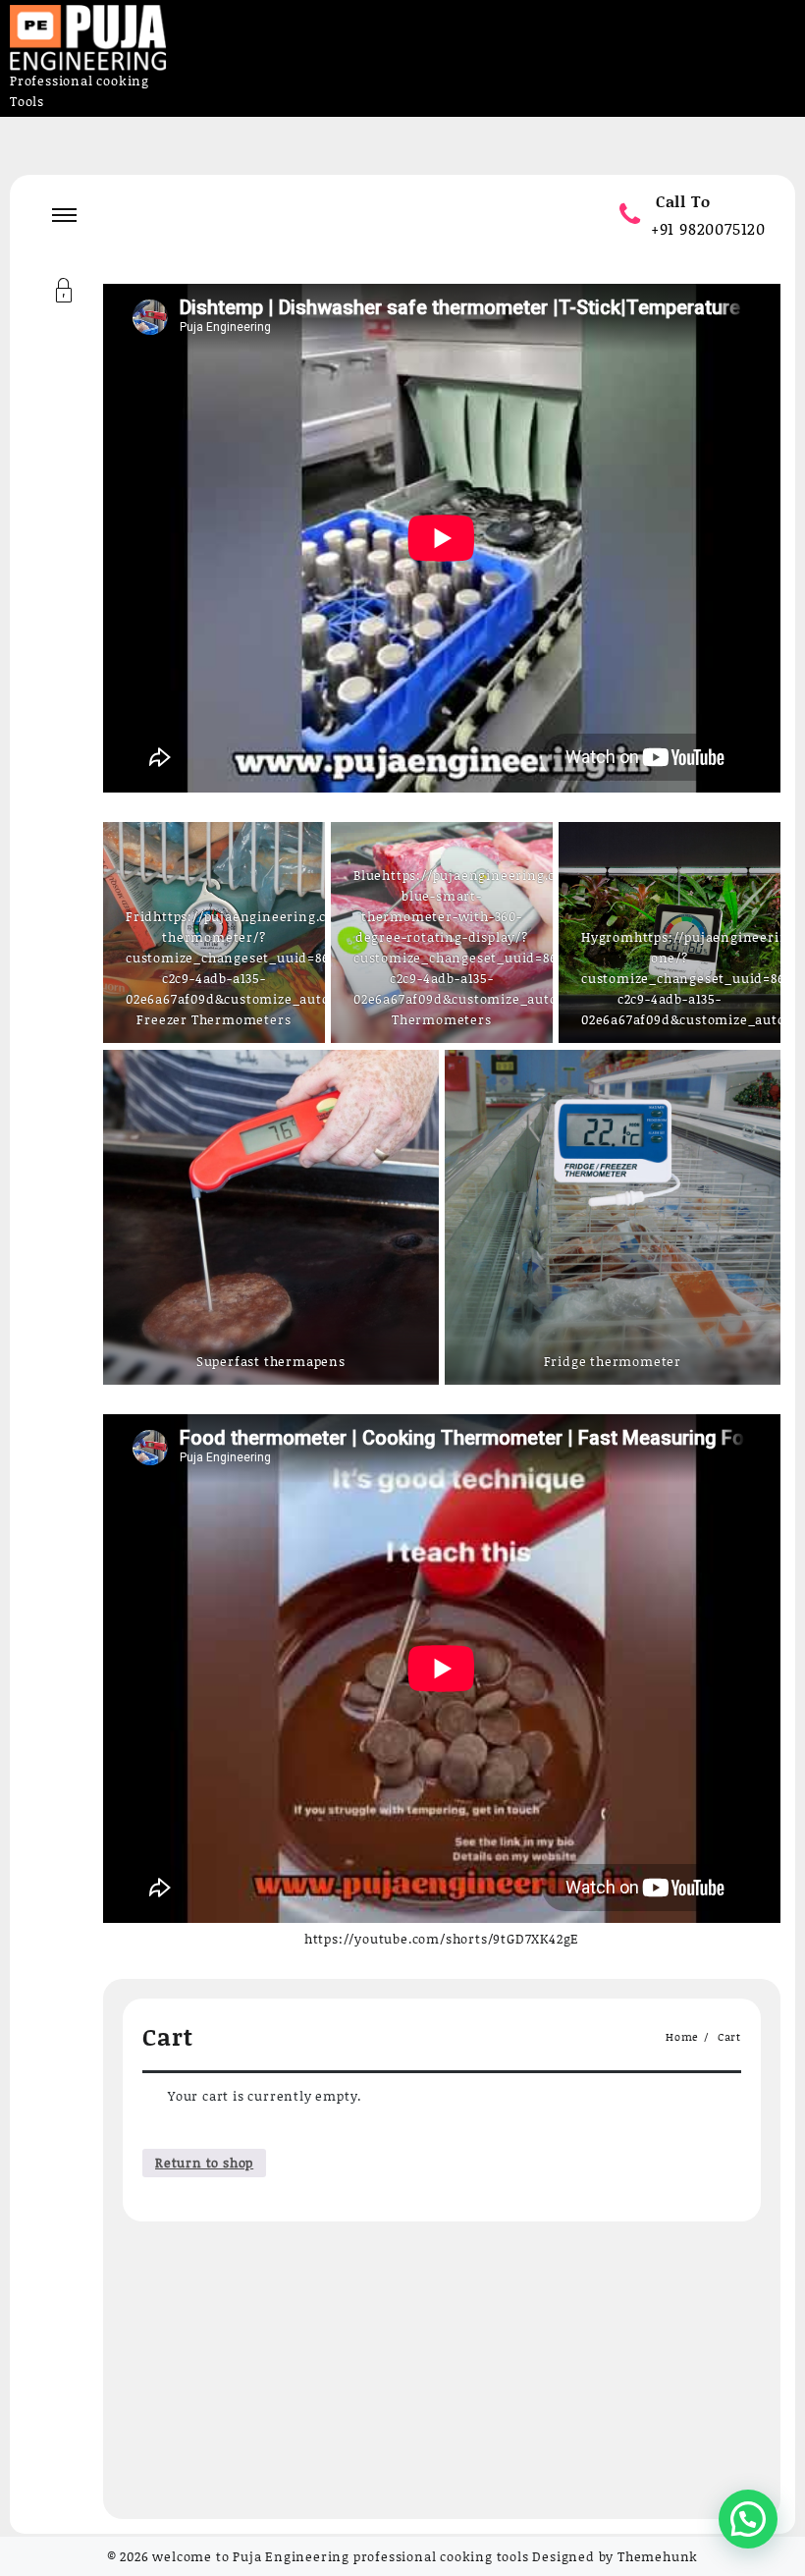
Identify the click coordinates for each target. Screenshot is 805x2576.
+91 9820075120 (708, 228)
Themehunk (658, 2556)
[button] (748, 2519)
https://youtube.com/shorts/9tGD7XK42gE (442, 1939)
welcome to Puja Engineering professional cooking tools (340, 2556)
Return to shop (204, 2163)
